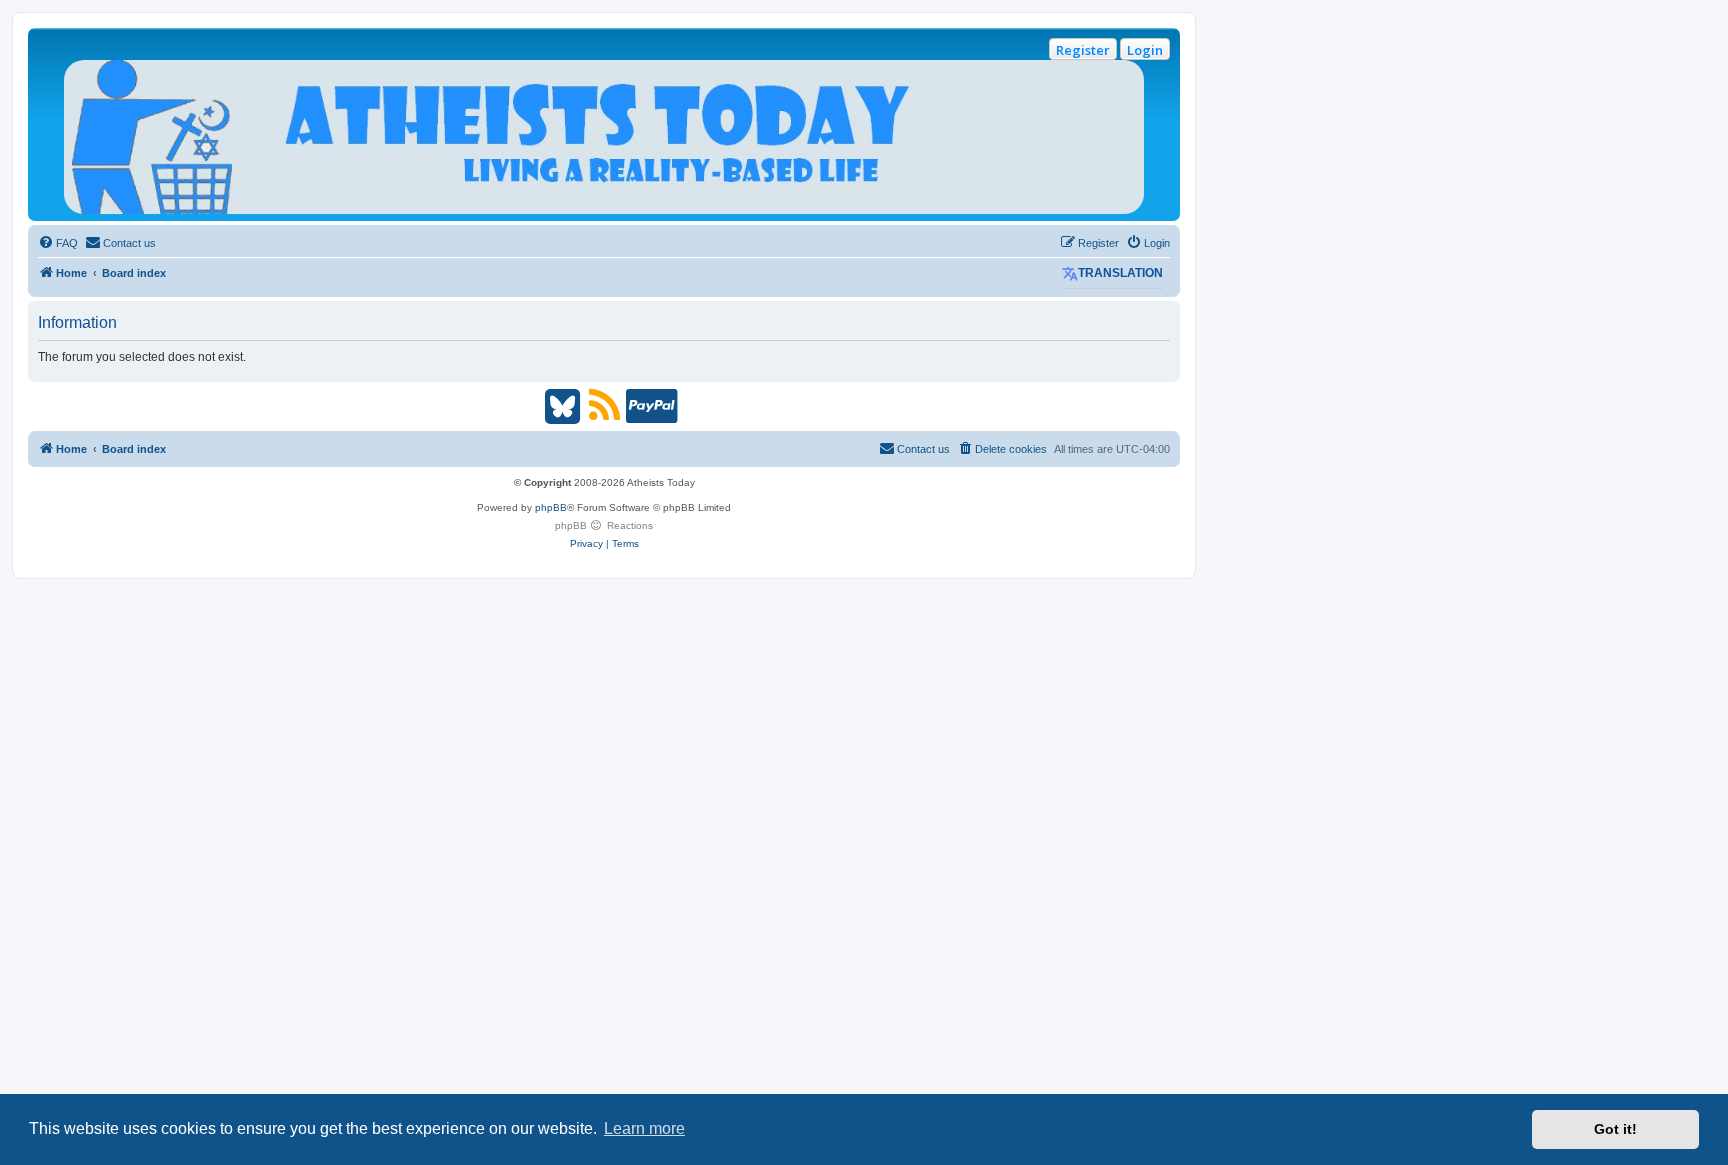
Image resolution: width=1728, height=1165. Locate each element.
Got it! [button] (1615, 1129)
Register (1083, 50)
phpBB (551, 507)
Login (1145, 50)
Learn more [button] (644, 1128)
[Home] (604, 137)
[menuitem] (58, 243)
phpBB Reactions (604, 525)
